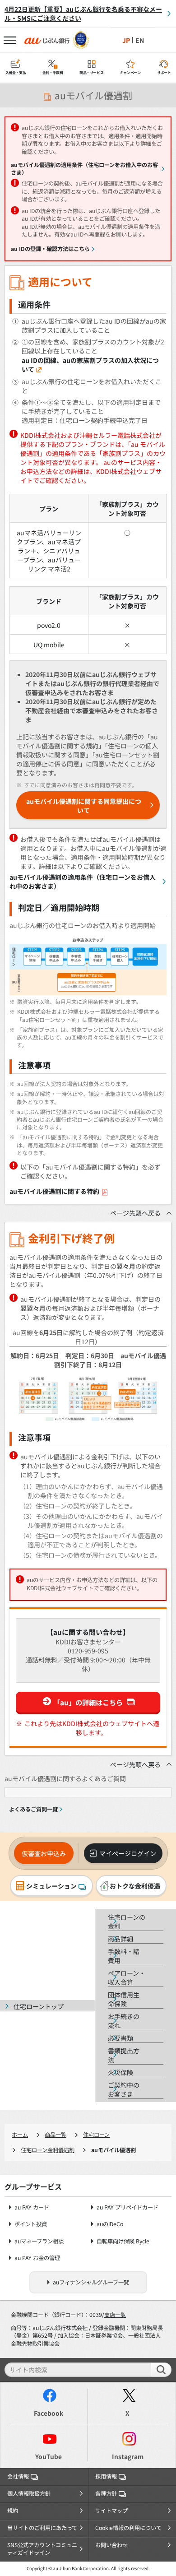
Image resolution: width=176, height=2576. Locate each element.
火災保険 (120, 2072)
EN (140, 40)
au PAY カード (32, 2207)
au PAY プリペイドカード (127, 2207)
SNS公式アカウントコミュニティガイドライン (42, 2549)
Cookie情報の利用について (128, 2528)
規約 (13, 2511)
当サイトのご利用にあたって (42, 2528)
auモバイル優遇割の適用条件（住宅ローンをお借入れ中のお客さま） (83, 882)
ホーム (20, 2135)
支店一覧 (115, 2315)
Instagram (128, 2456)
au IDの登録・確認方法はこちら (50, 249)
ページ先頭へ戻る (135, 1213)
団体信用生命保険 (124, 1999)
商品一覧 (56, 2135)
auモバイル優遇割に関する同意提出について (84, 806)
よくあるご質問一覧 (33, 1809)
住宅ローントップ (39, 2006)
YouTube (49, 2456)
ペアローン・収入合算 (127, 1977)
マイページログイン (128, 1853)
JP (126, 40)
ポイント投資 (31, 2224)
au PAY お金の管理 (37, 2258)
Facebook (49, 2413)
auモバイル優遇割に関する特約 (54, 1191)
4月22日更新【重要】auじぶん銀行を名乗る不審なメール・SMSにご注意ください (83, 14)
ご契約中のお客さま (124, 2089)
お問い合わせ (111, 2545)
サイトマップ (111, 2511)
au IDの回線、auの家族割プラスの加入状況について (90, 365)
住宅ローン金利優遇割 (48, 2150)
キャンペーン (130, 72)
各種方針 (106, 2493)
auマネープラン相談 (39, 2241)
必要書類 (120, 2038)
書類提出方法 (124, 2055)
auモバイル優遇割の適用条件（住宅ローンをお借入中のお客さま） (84, 169)
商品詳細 (120, 1939)
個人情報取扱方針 (29, 2493)
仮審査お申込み (44, 1853)
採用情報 (106, 2476)
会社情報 (18, 2476)
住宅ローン (96, 2135)
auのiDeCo (110, 2224)
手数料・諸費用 (124, 1956)
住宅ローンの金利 (127, 1922)
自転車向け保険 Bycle (123, 2241)
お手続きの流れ (124, 2021)
